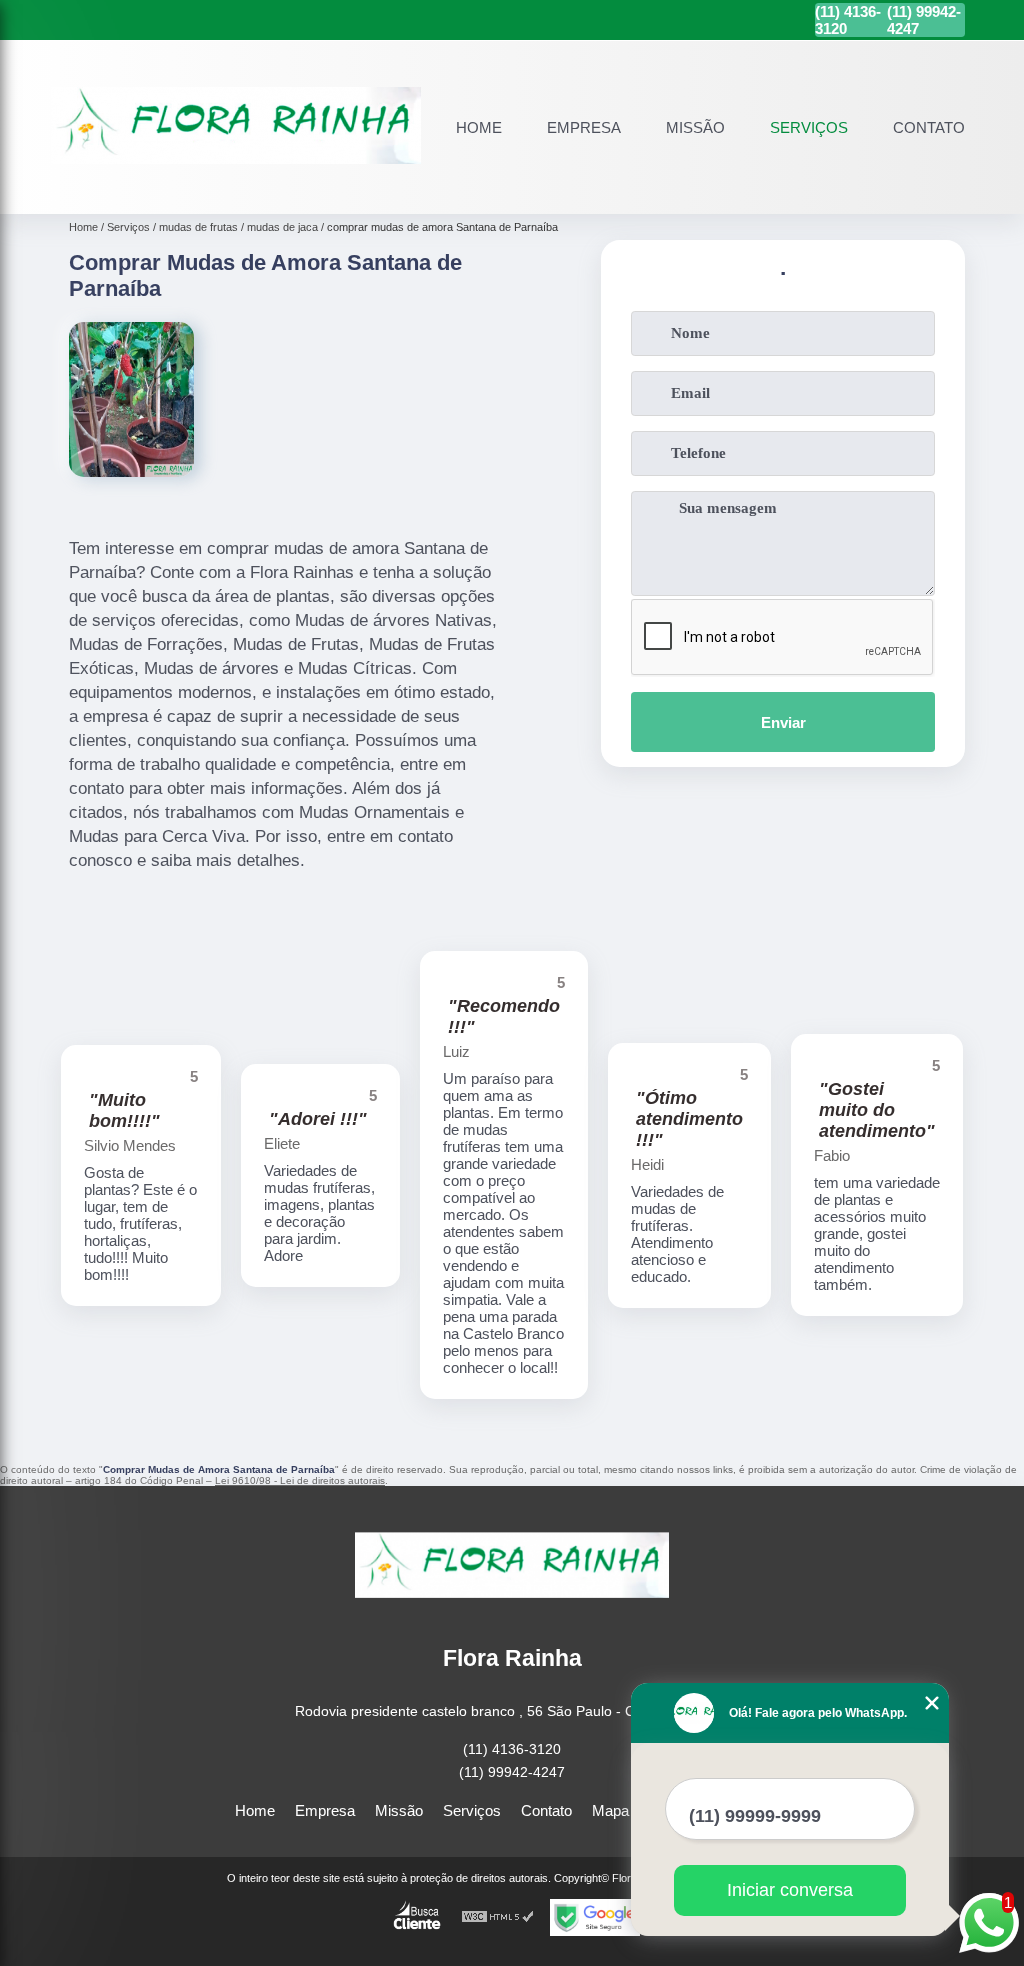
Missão (695, 127)
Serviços (809, 127)
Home (479, 127)
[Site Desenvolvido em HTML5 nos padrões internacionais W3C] (498, 1917)
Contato (929, 127)
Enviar (783, 722)
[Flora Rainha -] (236, 190)
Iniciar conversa (790, 1890)
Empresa (584, 127)
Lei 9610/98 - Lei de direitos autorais (300, 1480)
